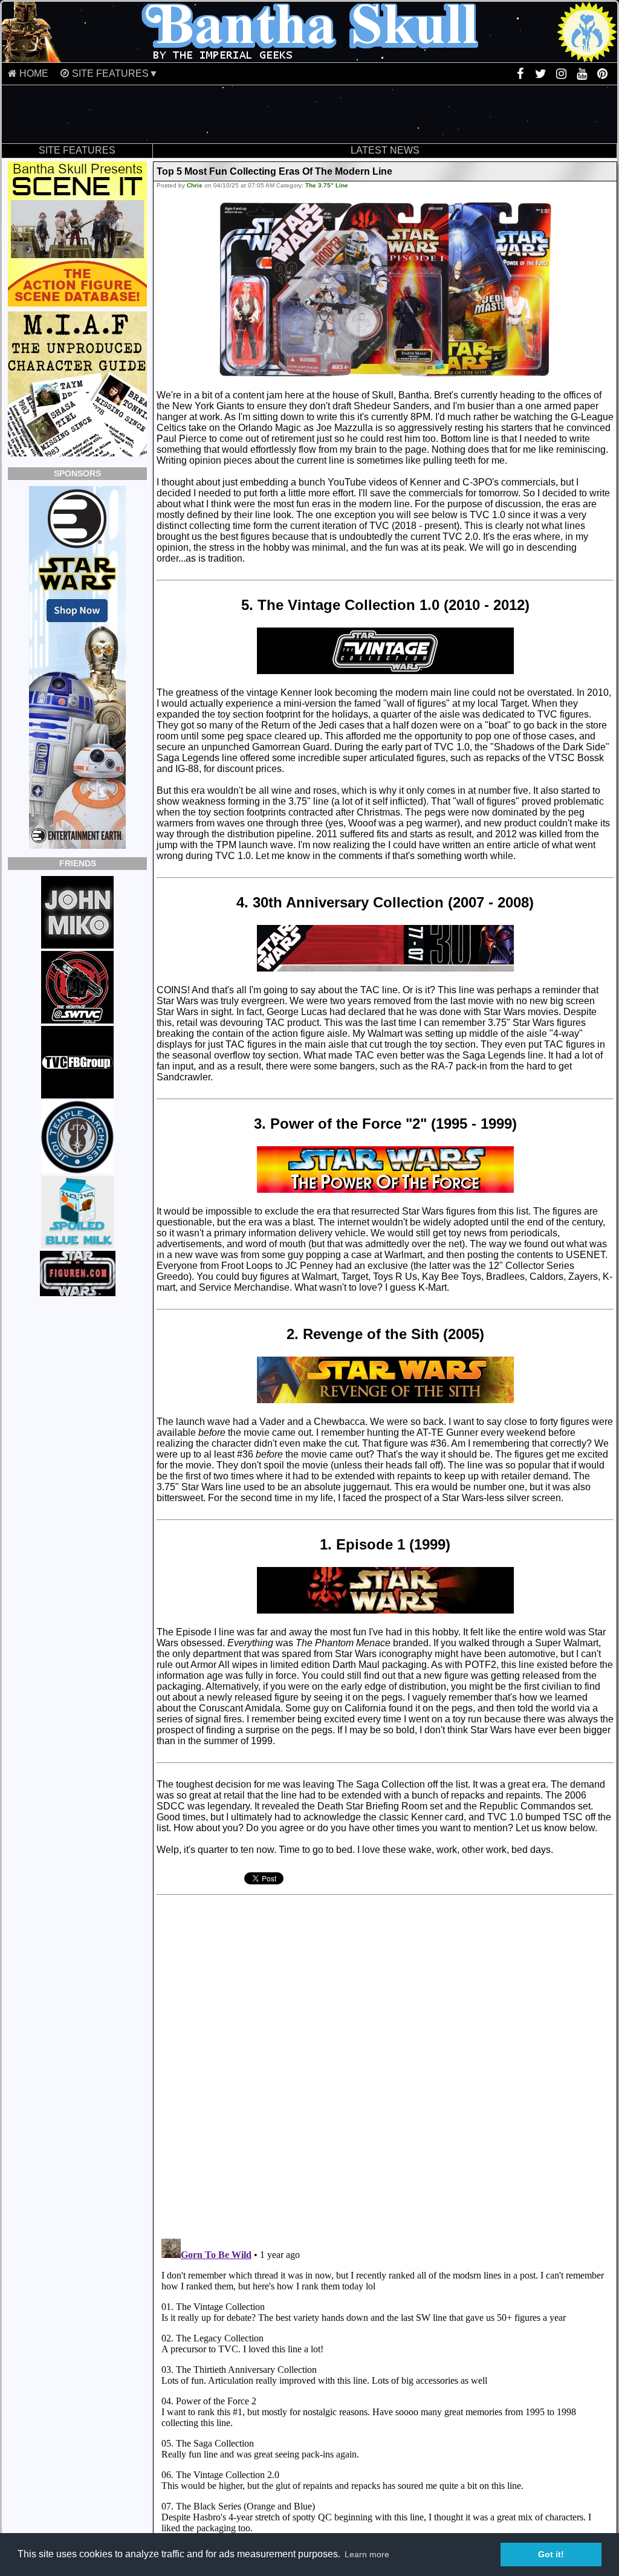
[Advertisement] (309, 114)
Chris (195, 185)
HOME (34, 73)
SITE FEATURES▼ (115, 73)
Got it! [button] (551, 2554)
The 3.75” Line (327, 185)
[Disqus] (339, 2062)
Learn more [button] (367, 2554)
